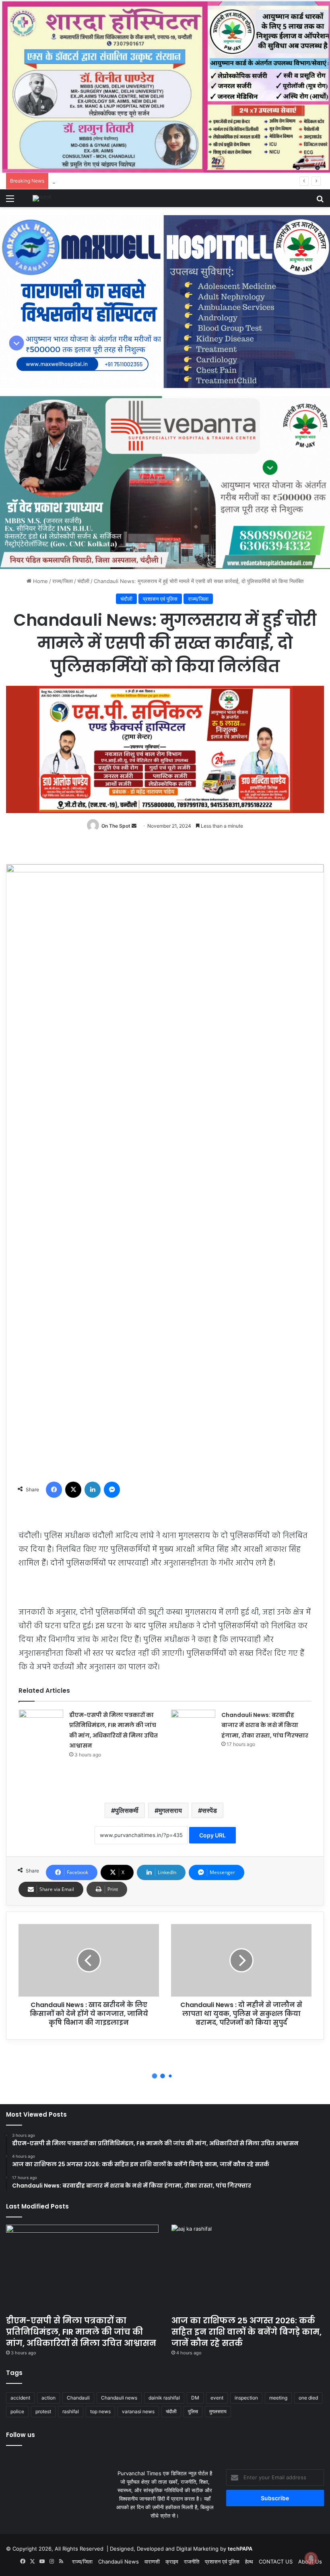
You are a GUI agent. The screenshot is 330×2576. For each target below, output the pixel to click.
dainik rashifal (164, 2398)
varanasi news (138, 2411)
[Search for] (320, 201)
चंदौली (83, 581)
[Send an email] (134, 826)
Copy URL (212, 1835)
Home (40, 581)
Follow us (21, 2435)
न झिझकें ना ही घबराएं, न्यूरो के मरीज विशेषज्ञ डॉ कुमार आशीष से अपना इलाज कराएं (178, 181)
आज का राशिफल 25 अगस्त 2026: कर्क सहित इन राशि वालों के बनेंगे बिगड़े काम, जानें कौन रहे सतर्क (246, 2332)
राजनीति (192, 2561)
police (17, 2411)
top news (100, 2411)
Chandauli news (119, 2398)
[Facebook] (54, 1490)
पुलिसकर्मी (127, 1810)
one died (308, 2398)
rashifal (71, 2411)
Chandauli (78, 2398)
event (217, 2398)
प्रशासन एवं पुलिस (160, 599)
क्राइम (172, 2561)
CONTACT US (276, 2561)
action (48, 2398)
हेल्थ (249, 2561)
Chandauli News (119, 2561)
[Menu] (10, 201)
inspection (246, 2398)
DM (195, 2398)
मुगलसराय (170, 1810)
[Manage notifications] (311, 2558)
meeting (278, 2398)
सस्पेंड (209, 1810)
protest (43, 2411)
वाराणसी (152, 2561)
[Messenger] (112, 1490)
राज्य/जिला (63, 581)
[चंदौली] (42, 198)
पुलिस (193, 2411)
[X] (73, 1490)
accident (20, 2398)
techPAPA (240, 2549)
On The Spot (116, 826)
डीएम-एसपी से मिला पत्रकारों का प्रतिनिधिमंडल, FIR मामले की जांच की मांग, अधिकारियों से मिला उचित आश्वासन (81, 2332)
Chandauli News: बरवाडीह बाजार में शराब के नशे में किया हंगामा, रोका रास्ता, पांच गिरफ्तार (265, 1725)
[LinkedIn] (93, 1490)
